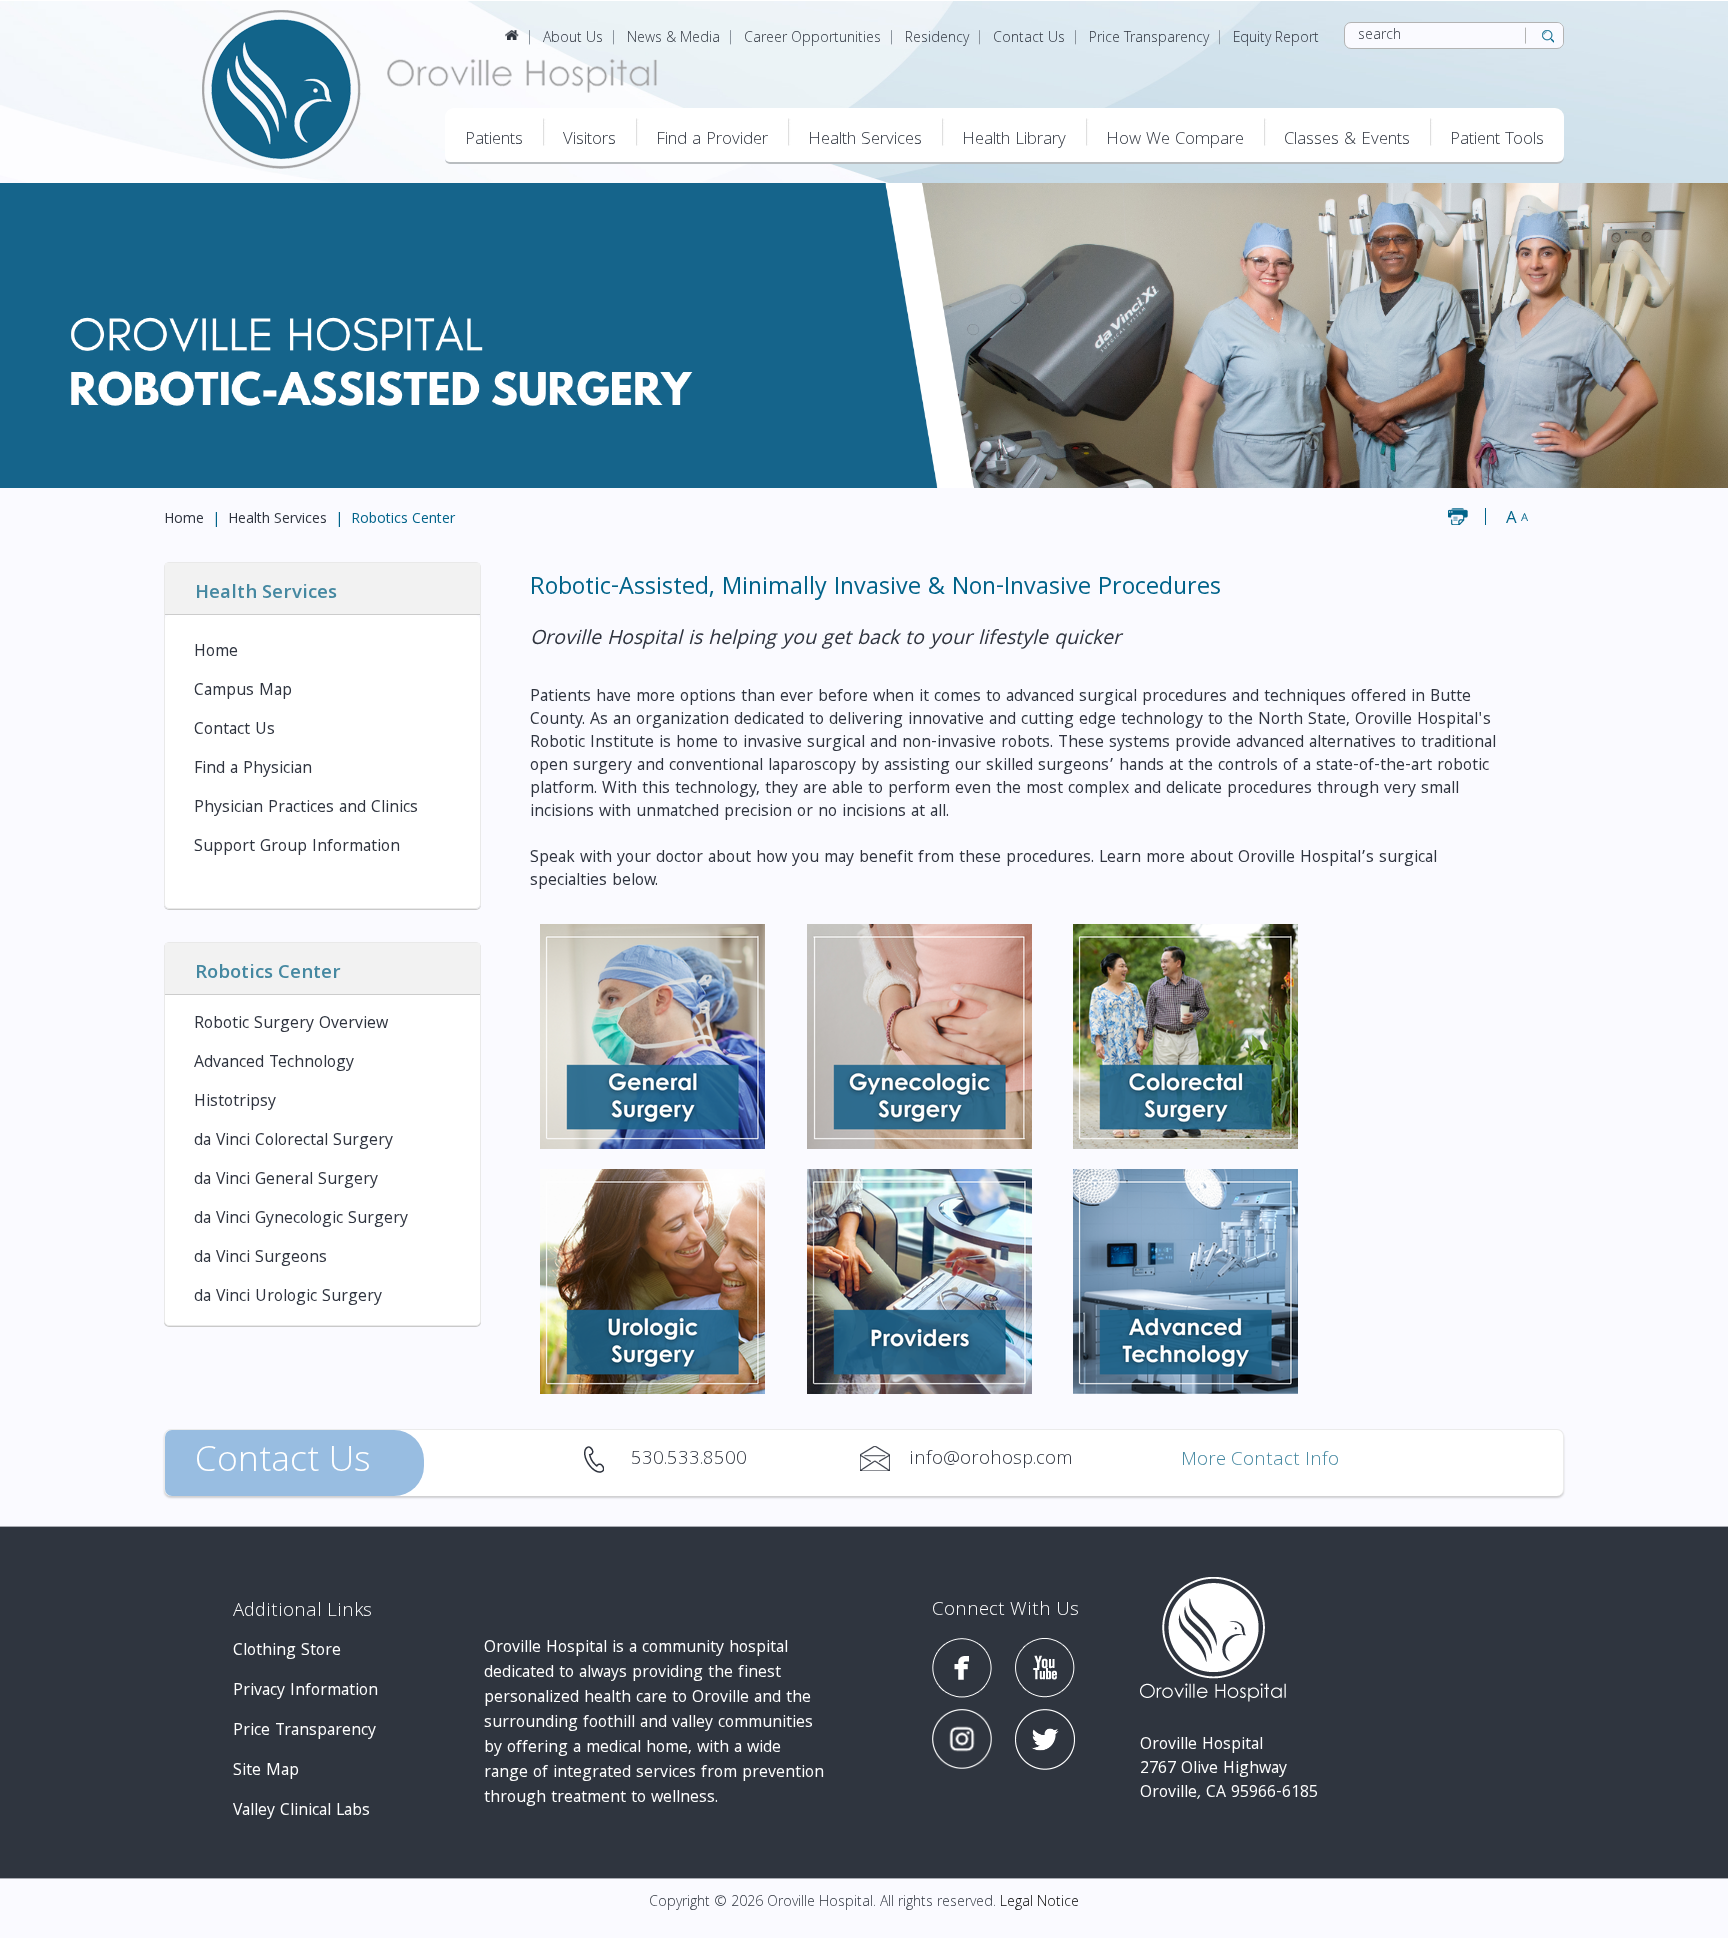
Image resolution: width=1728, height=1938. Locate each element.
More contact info (1260, 1461)
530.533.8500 (606, 1459)
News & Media (673, 39)
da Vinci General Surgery (286, 1180)
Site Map (266, 1771)
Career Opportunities (812, 39)
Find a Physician (253, 769)
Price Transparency (1149, 39)
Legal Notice (1039, 1903)
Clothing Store (287, 1651)
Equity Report (1276, 39)
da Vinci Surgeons (260, 1258)
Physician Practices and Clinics (306, 808)
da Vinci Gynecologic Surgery (301, 1219)
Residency (937, 39)
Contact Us (1029, 39)
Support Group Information (297, 847)
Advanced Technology (274, 1063)
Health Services (277, 520)
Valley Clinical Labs (301, 1811)
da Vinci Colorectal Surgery (293, 1141)
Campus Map (243, 691)
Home (184, 520)
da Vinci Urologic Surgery (288, 1297)
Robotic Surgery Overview (291, 1024)
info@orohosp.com (884, 1459)
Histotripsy (235, 1102)
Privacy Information (305, 1691)
